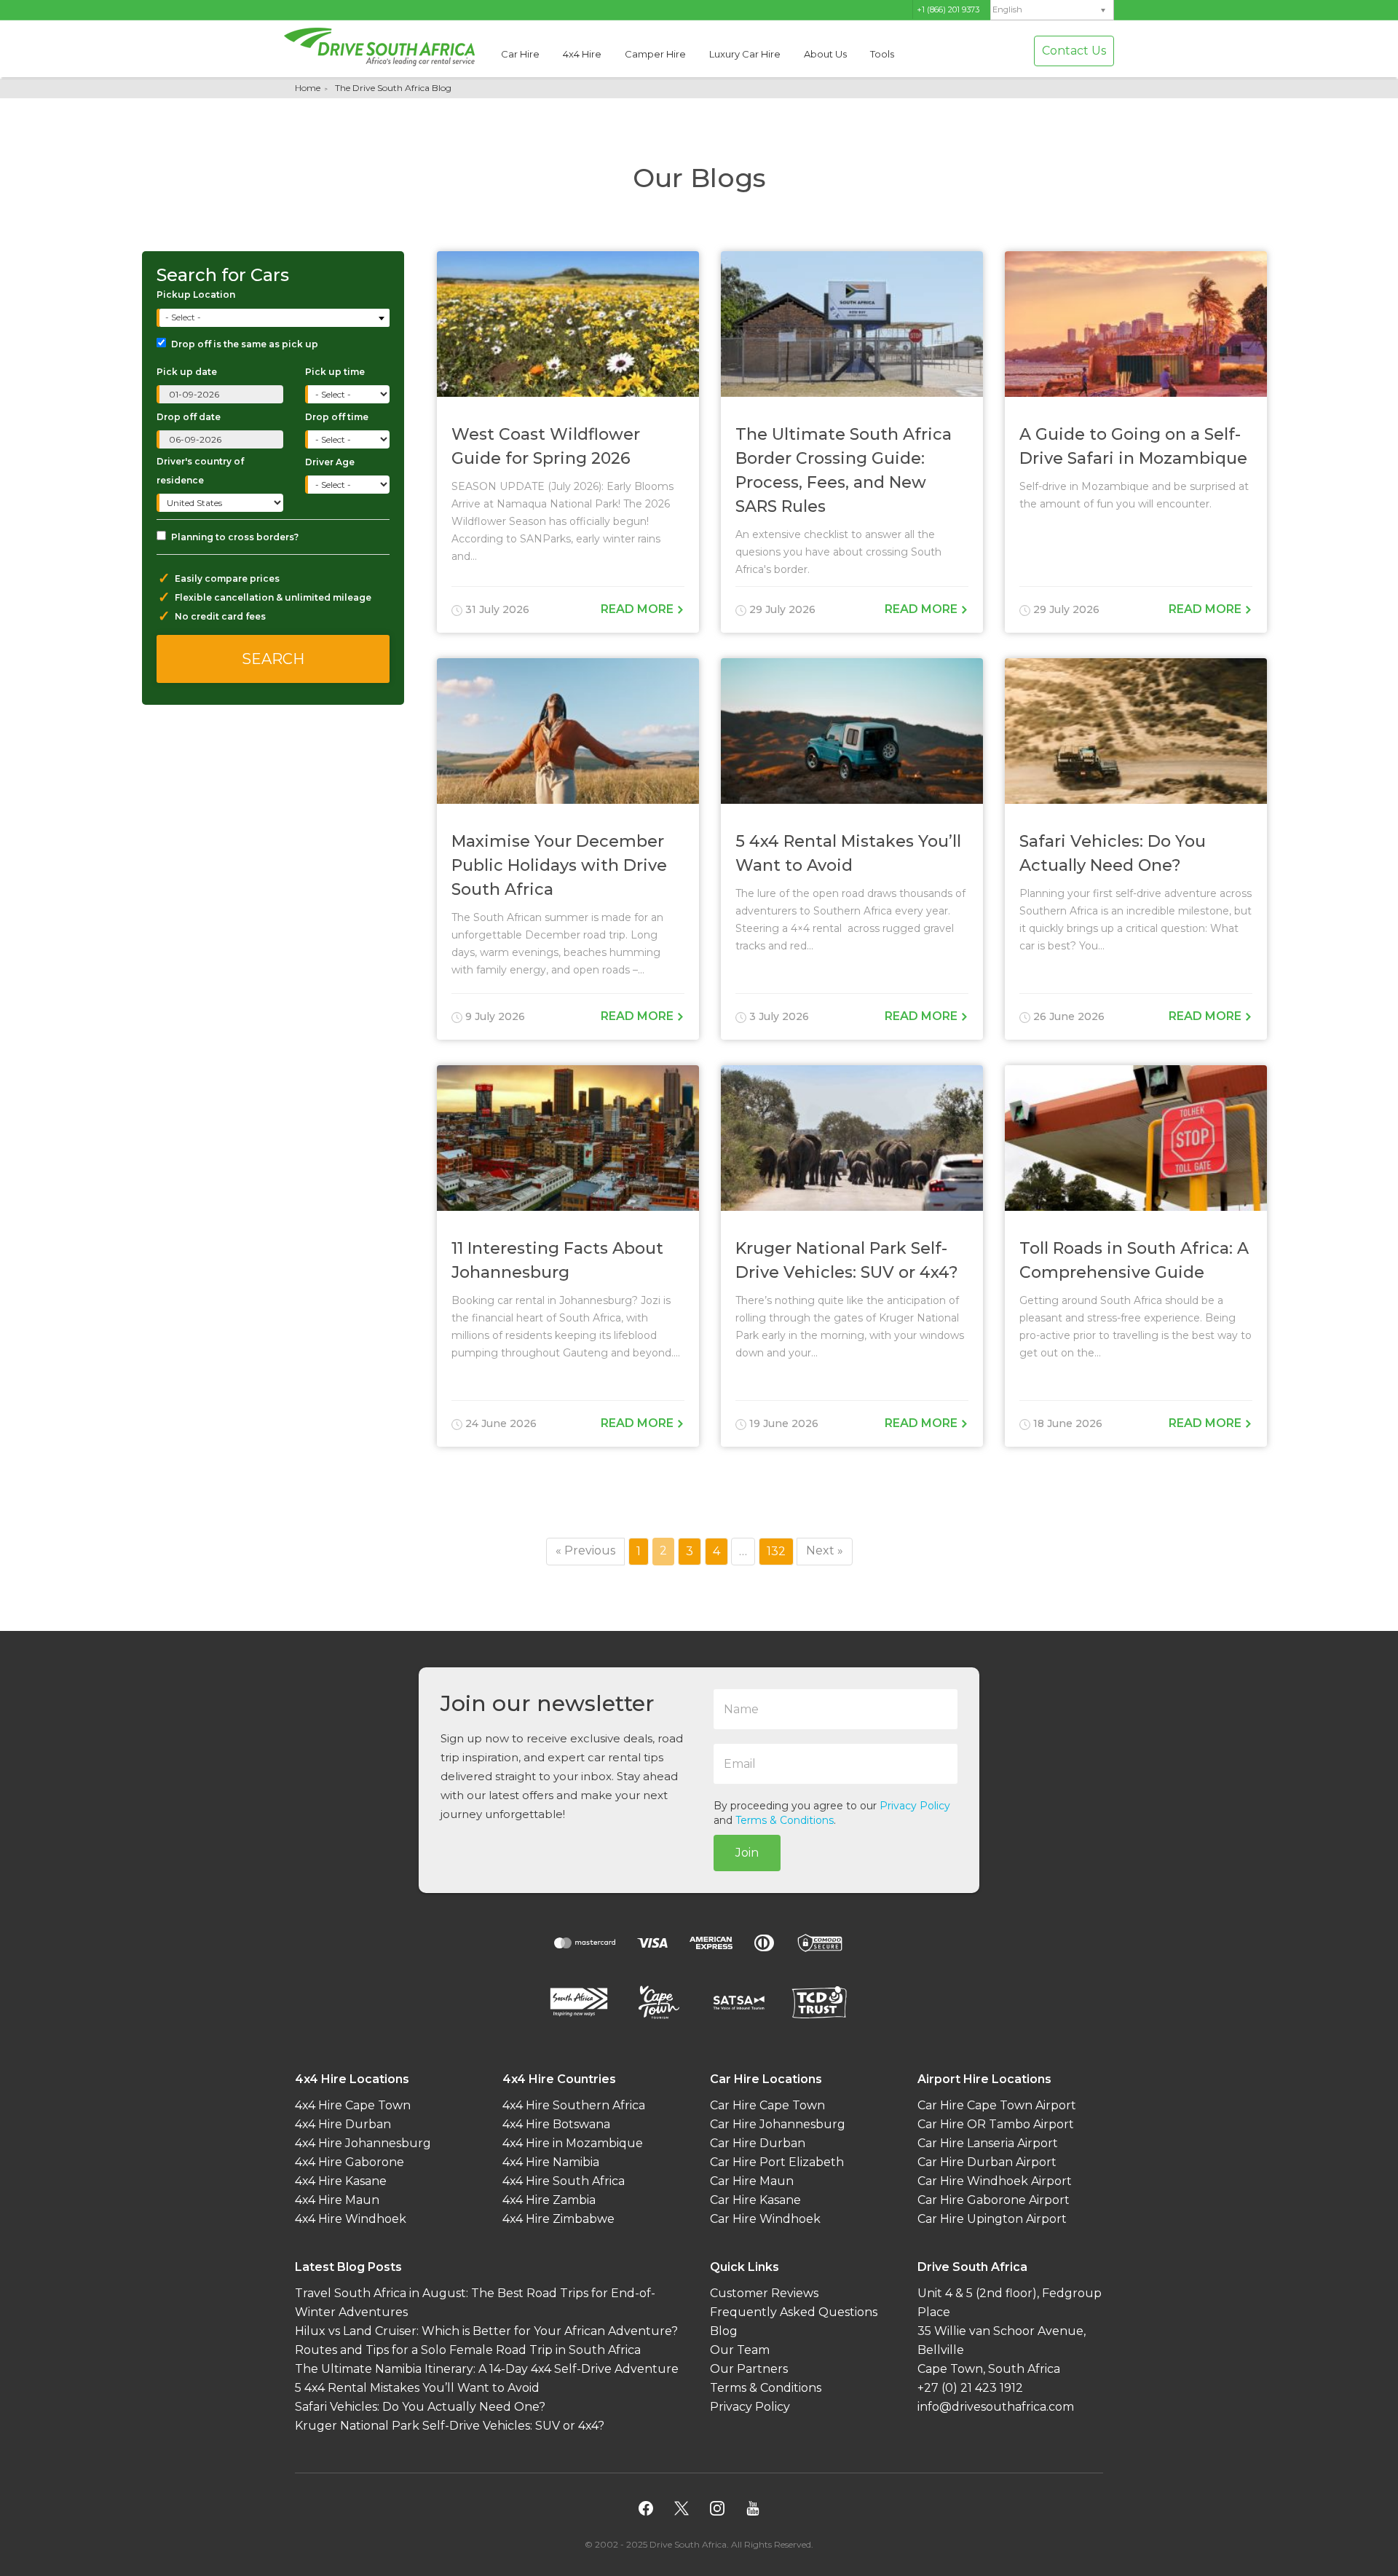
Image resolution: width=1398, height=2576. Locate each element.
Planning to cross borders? (235, 537)
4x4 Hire (582, 54)
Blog (724, 2332)
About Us (825, 54)
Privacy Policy (915, 1806)
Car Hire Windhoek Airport (995, 2182)
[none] (1052, 10)
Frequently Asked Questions (794, 2313)
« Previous (585, 1550)
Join (747, 1853)
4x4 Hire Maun (337, 2201)
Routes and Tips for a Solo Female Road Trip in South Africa (468, 2351)
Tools (882, 54)
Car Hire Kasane (755, 2201)
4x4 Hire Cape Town (353, 2106)
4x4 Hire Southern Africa (574, 2106)
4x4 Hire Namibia (551, 2163)
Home (308, 88)
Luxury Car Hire (745, 54)
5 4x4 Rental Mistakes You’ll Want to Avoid (417, 2389)
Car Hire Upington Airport (992, 2220)
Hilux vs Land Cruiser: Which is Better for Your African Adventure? (486, 2332)
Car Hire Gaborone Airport (994, 2201)
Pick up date (187, 372)
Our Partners (749, 2370)
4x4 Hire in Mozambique (573, 2144)
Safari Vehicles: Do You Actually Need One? (420, 2407)
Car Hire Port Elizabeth (777, 2163)
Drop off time (337, 417)
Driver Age (330, 462)
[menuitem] (1052, 10)
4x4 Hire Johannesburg (363, 2144)
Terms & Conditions (785, 1820)
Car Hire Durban (758, 2144)
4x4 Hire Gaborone (349, 2163)
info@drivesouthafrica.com (996, 2407)
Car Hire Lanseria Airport (988, 2144)
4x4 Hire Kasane (341, 2182)
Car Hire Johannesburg (778, 2125)
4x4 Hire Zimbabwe (558, 2220)
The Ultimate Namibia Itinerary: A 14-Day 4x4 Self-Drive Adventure (487, 2370)
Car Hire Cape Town (767, 2106)
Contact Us (1074, 51)
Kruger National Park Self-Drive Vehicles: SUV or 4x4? (450, 2426)
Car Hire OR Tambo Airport (996, 2125)
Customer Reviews (764, 2294)
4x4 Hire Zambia (549, 2201)
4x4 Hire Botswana (556, 2125)
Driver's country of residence (200, 471)
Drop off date (189, 417)
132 (780, 1551)
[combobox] (275, 318)
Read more (639, 609)
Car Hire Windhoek (765, 2220)
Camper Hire (655, 54)
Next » (825, 1550)
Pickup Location (196, 295)
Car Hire (520, 54)
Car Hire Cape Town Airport (997, 2106)
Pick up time (335, 372)
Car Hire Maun (752, 2182)
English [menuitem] (1007, 10)
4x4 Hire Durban (343, 2125)
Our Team (740, 2351)
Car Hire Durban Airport (987, 2163)
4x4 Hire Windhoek (351, 2220)
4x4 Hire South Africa (564, 2182)
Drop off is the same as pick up (245, 344)
